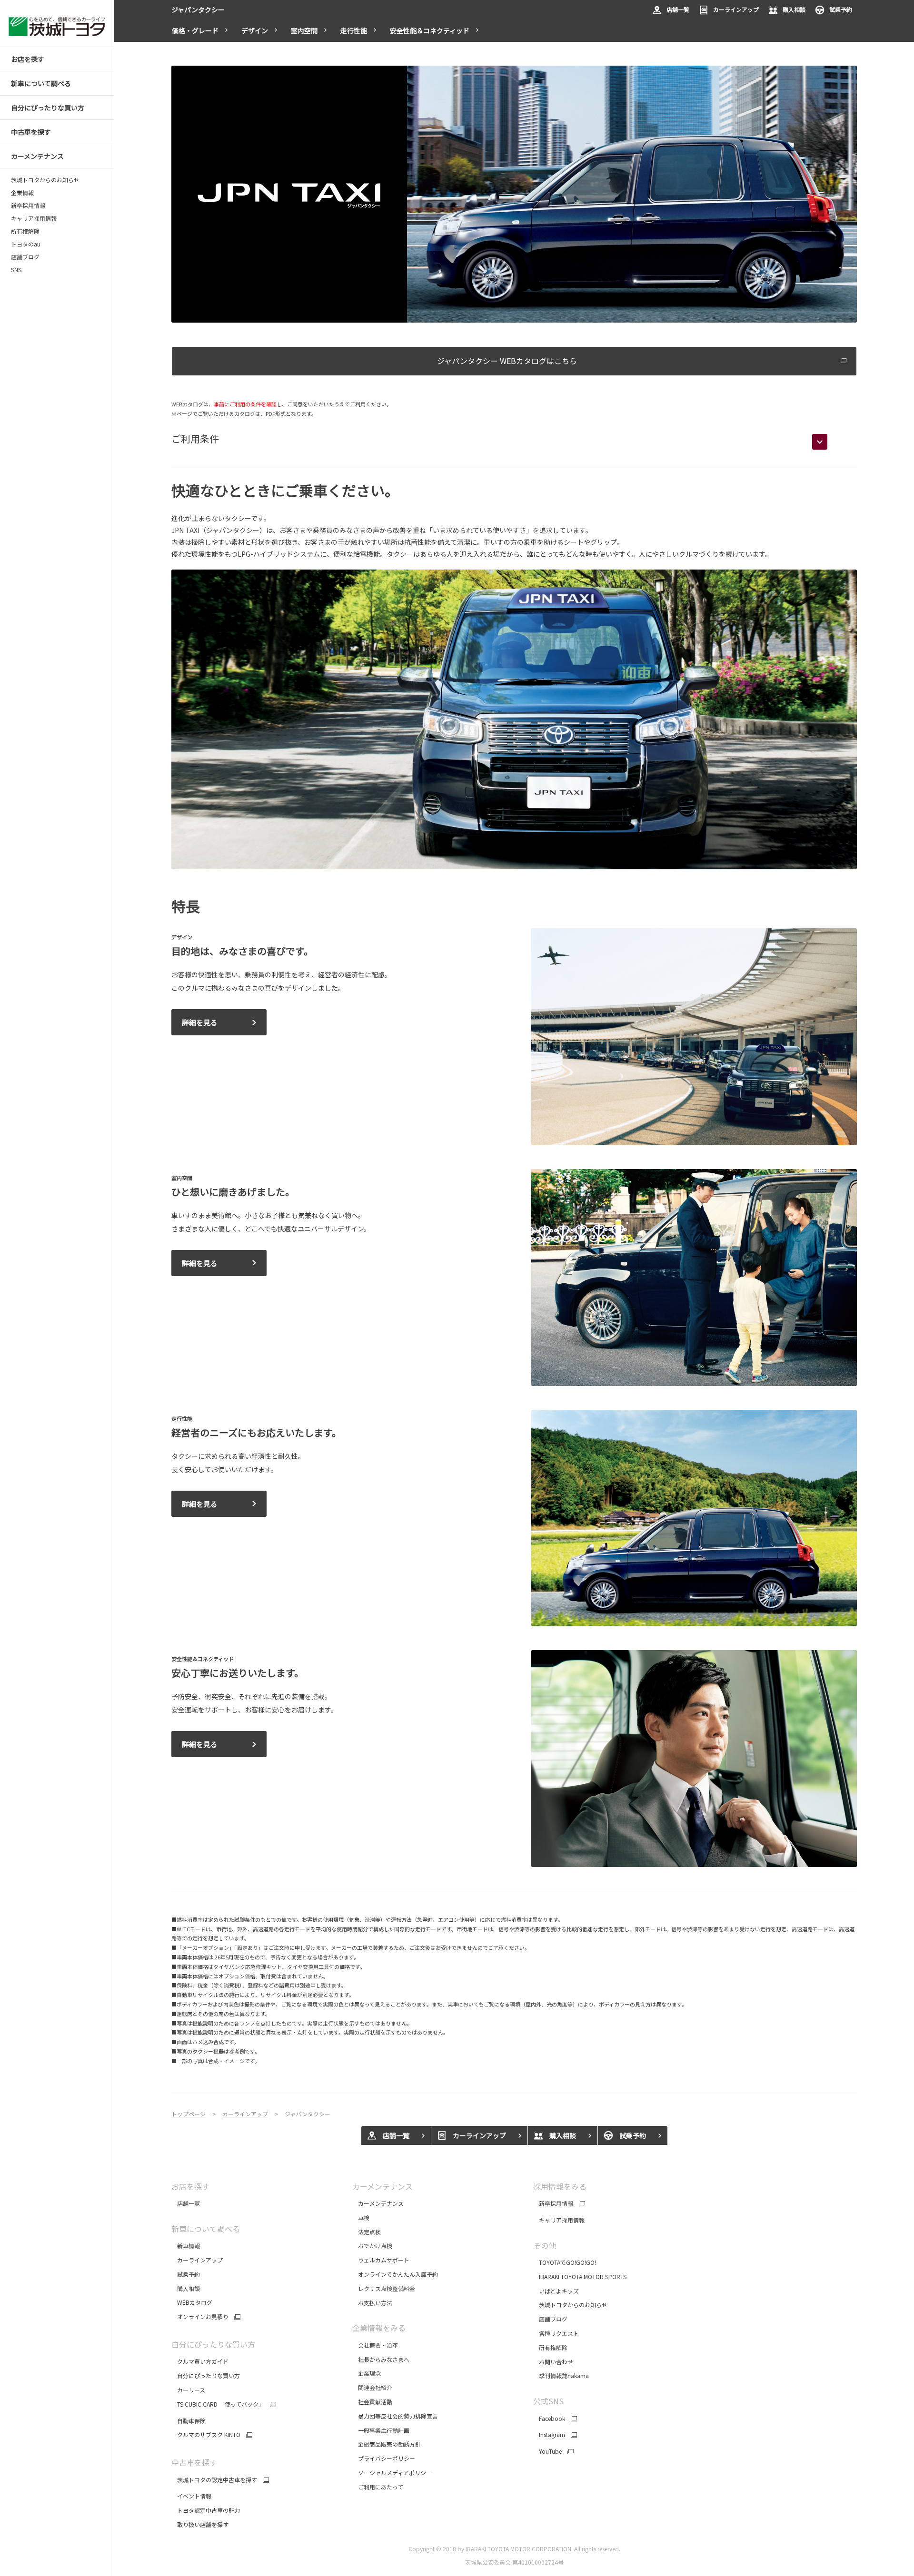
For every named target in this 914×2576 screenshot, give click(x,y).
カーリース (188, 2390)
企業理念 (367, 2373)
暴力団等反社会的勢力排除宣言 (396, 2416)
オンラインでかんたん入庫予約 (395, 2274)
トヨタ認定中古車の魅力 (206, 2510)
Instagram (549, 2435)
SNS (16, 270)
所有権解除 (25, 231)
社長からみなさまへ (381, 2359)
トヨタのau (26, 244)
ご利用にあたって (378, 2487)
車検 (361, 2217)
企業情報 (22, 193)
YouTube (547, 2451)
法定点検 (367, 2232)
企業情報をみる (379, 2328)
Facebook (549, 2419)
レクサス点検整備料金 (384, 2288)
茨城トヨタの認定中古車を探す (214, 2480)
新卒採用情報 (28, 206)
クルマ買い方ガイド (200, 2361)
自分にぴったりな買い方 (206, 2375)
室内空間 (304, 30)
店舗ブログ (25, 257)
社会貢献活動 (372, 2402)
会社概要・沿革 (375, 2345)
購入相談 (794, 9)
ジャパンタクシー (198, 10)
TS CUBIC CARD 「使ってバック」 (218, 2404)
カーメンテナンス (378, 2203)
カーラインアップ (736, 9)
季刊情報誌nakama (561, 2375)
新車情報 (186, 2246)
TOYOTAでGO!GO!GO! (565, 2262)
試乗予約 (841, 9)
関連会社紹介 (372, 2387)
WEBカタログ (192, 2302)
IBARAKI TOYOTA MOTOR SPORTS (580, 2276)
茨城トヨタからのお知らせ (45, 180)
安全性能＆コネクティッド (430, 30)
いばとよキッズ (556, 2291)
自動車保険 (189, 2421)
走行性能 (354, 30)
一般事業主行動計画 (382, 2430)
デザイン (255, 30)
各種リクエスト (556, 2333)
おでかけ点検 (372, 2246)
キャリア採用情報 (34, 218)
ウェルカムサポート (381, 2260)
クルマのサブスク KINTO (206, 2435)
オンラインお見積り (200, 2317)
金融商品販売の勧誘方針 (387, 2444)
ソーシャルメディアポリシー (392, 2473)
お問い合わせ (553, 2362)
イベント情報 (191, 2496)
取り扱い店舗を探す (200, 2524)
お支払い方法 (372, 2303)
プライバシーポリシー (384, 2458)
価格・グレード (195, 30)
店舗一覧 (678, 9)
